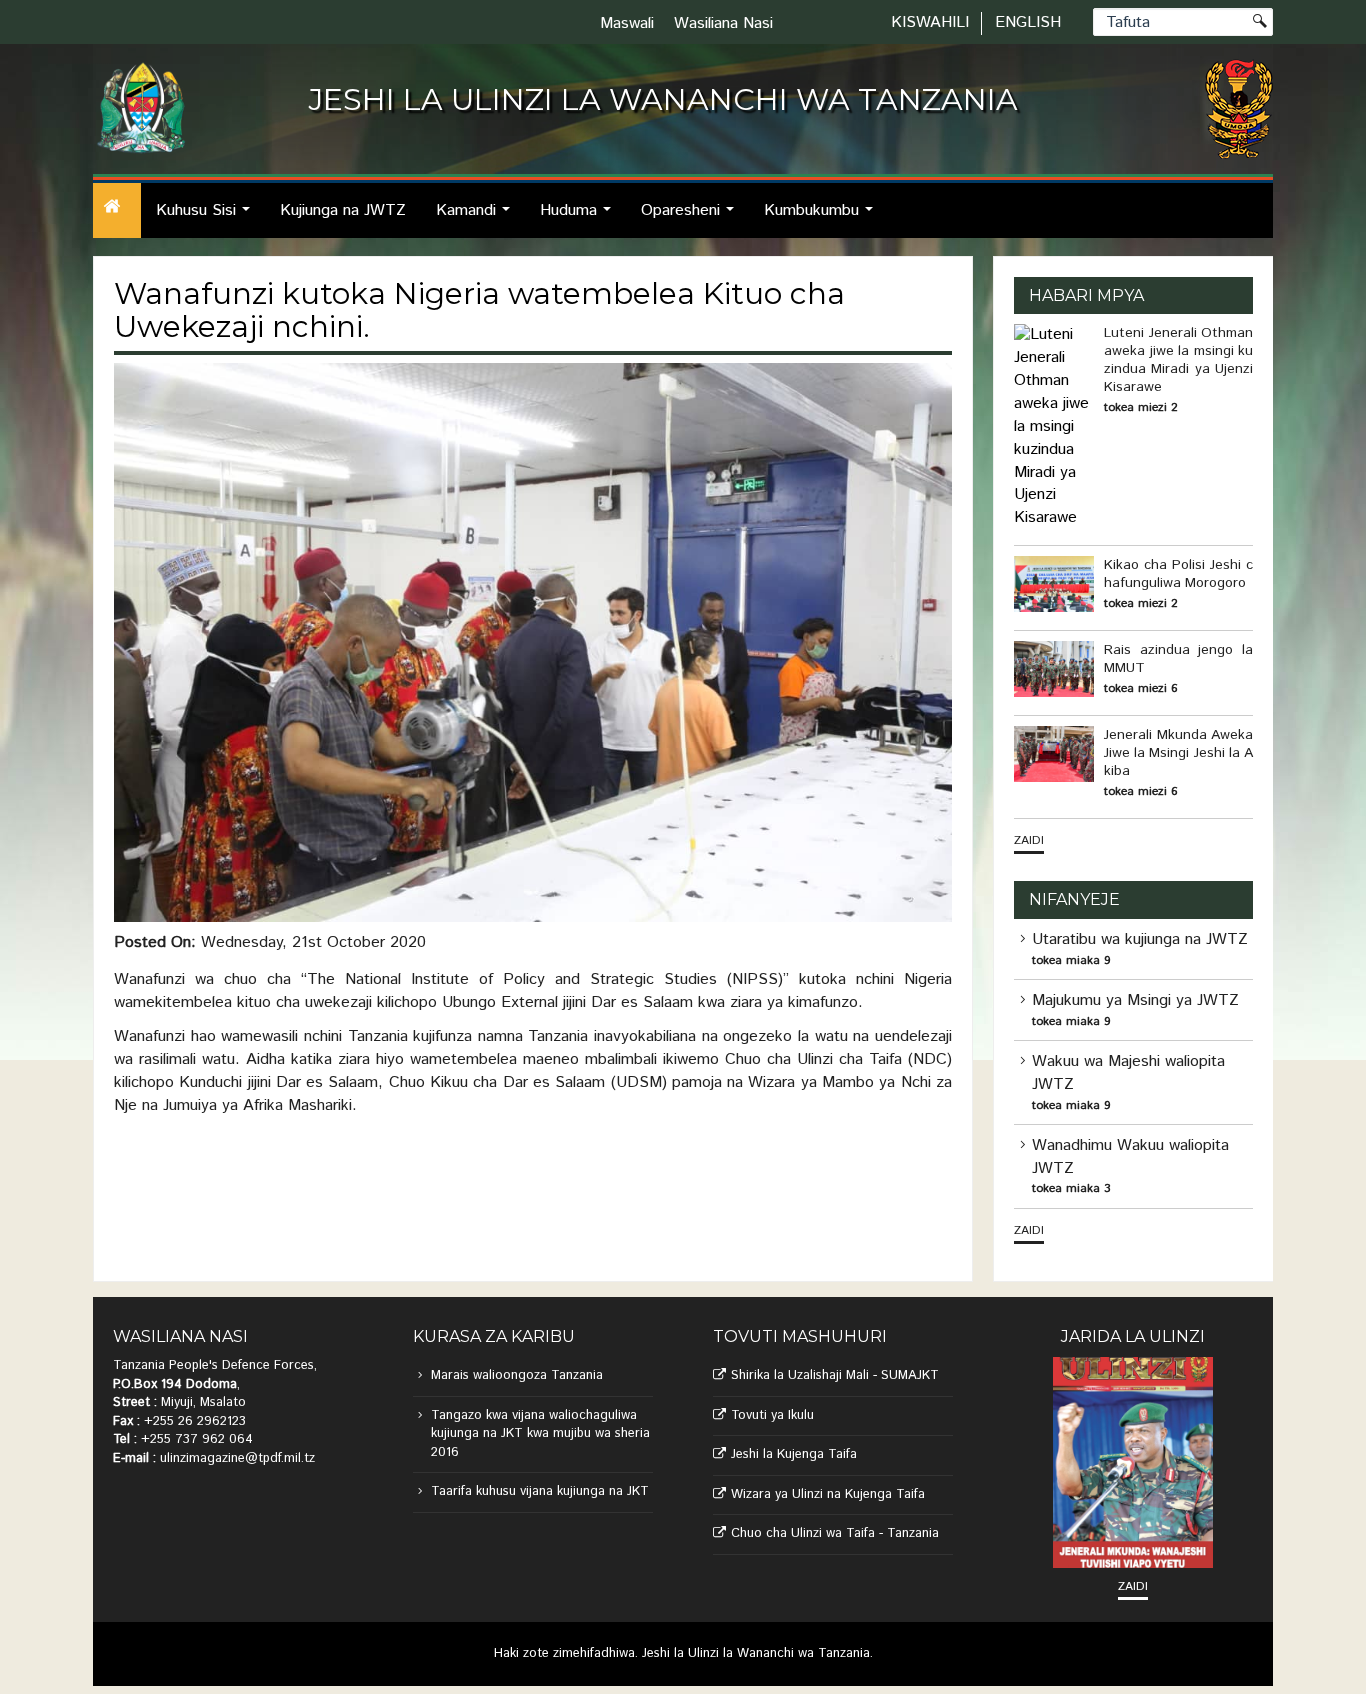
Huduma (581, 218)
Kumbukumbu (824, 218)
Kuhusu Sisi (208, 218)
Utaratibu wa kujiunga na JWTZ (1140, 939)
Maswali (627, 23)
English (1028, 22)
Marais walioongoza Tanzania (517, 1375)
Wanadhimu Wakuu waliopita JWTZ (1130, 1157)
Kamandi (478, 218)
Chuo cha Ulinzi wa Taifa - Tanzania (835, 1533)
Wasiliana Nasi (723, 23)
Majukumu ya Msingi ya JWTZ (1135, 1000)
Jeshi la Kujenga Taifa (794, 1454)
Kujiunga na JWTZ (343, 210)
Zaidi (1029, 840)
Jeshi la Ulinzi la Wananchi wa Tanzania (756, 1653)
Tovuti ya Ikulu (772, 1415)
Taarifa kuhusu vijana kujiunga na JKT (540, 1491)
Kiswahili (930, 22)
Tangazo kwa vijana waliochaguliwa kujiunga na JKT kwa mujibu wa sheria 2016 (540, 1434)
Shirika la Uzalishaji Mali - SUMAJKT (835, 1375)
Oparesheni (693, 218)
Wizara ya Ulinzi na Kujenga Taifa (828, 1494)
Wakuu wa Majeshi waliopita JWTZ (1128, 1073)
